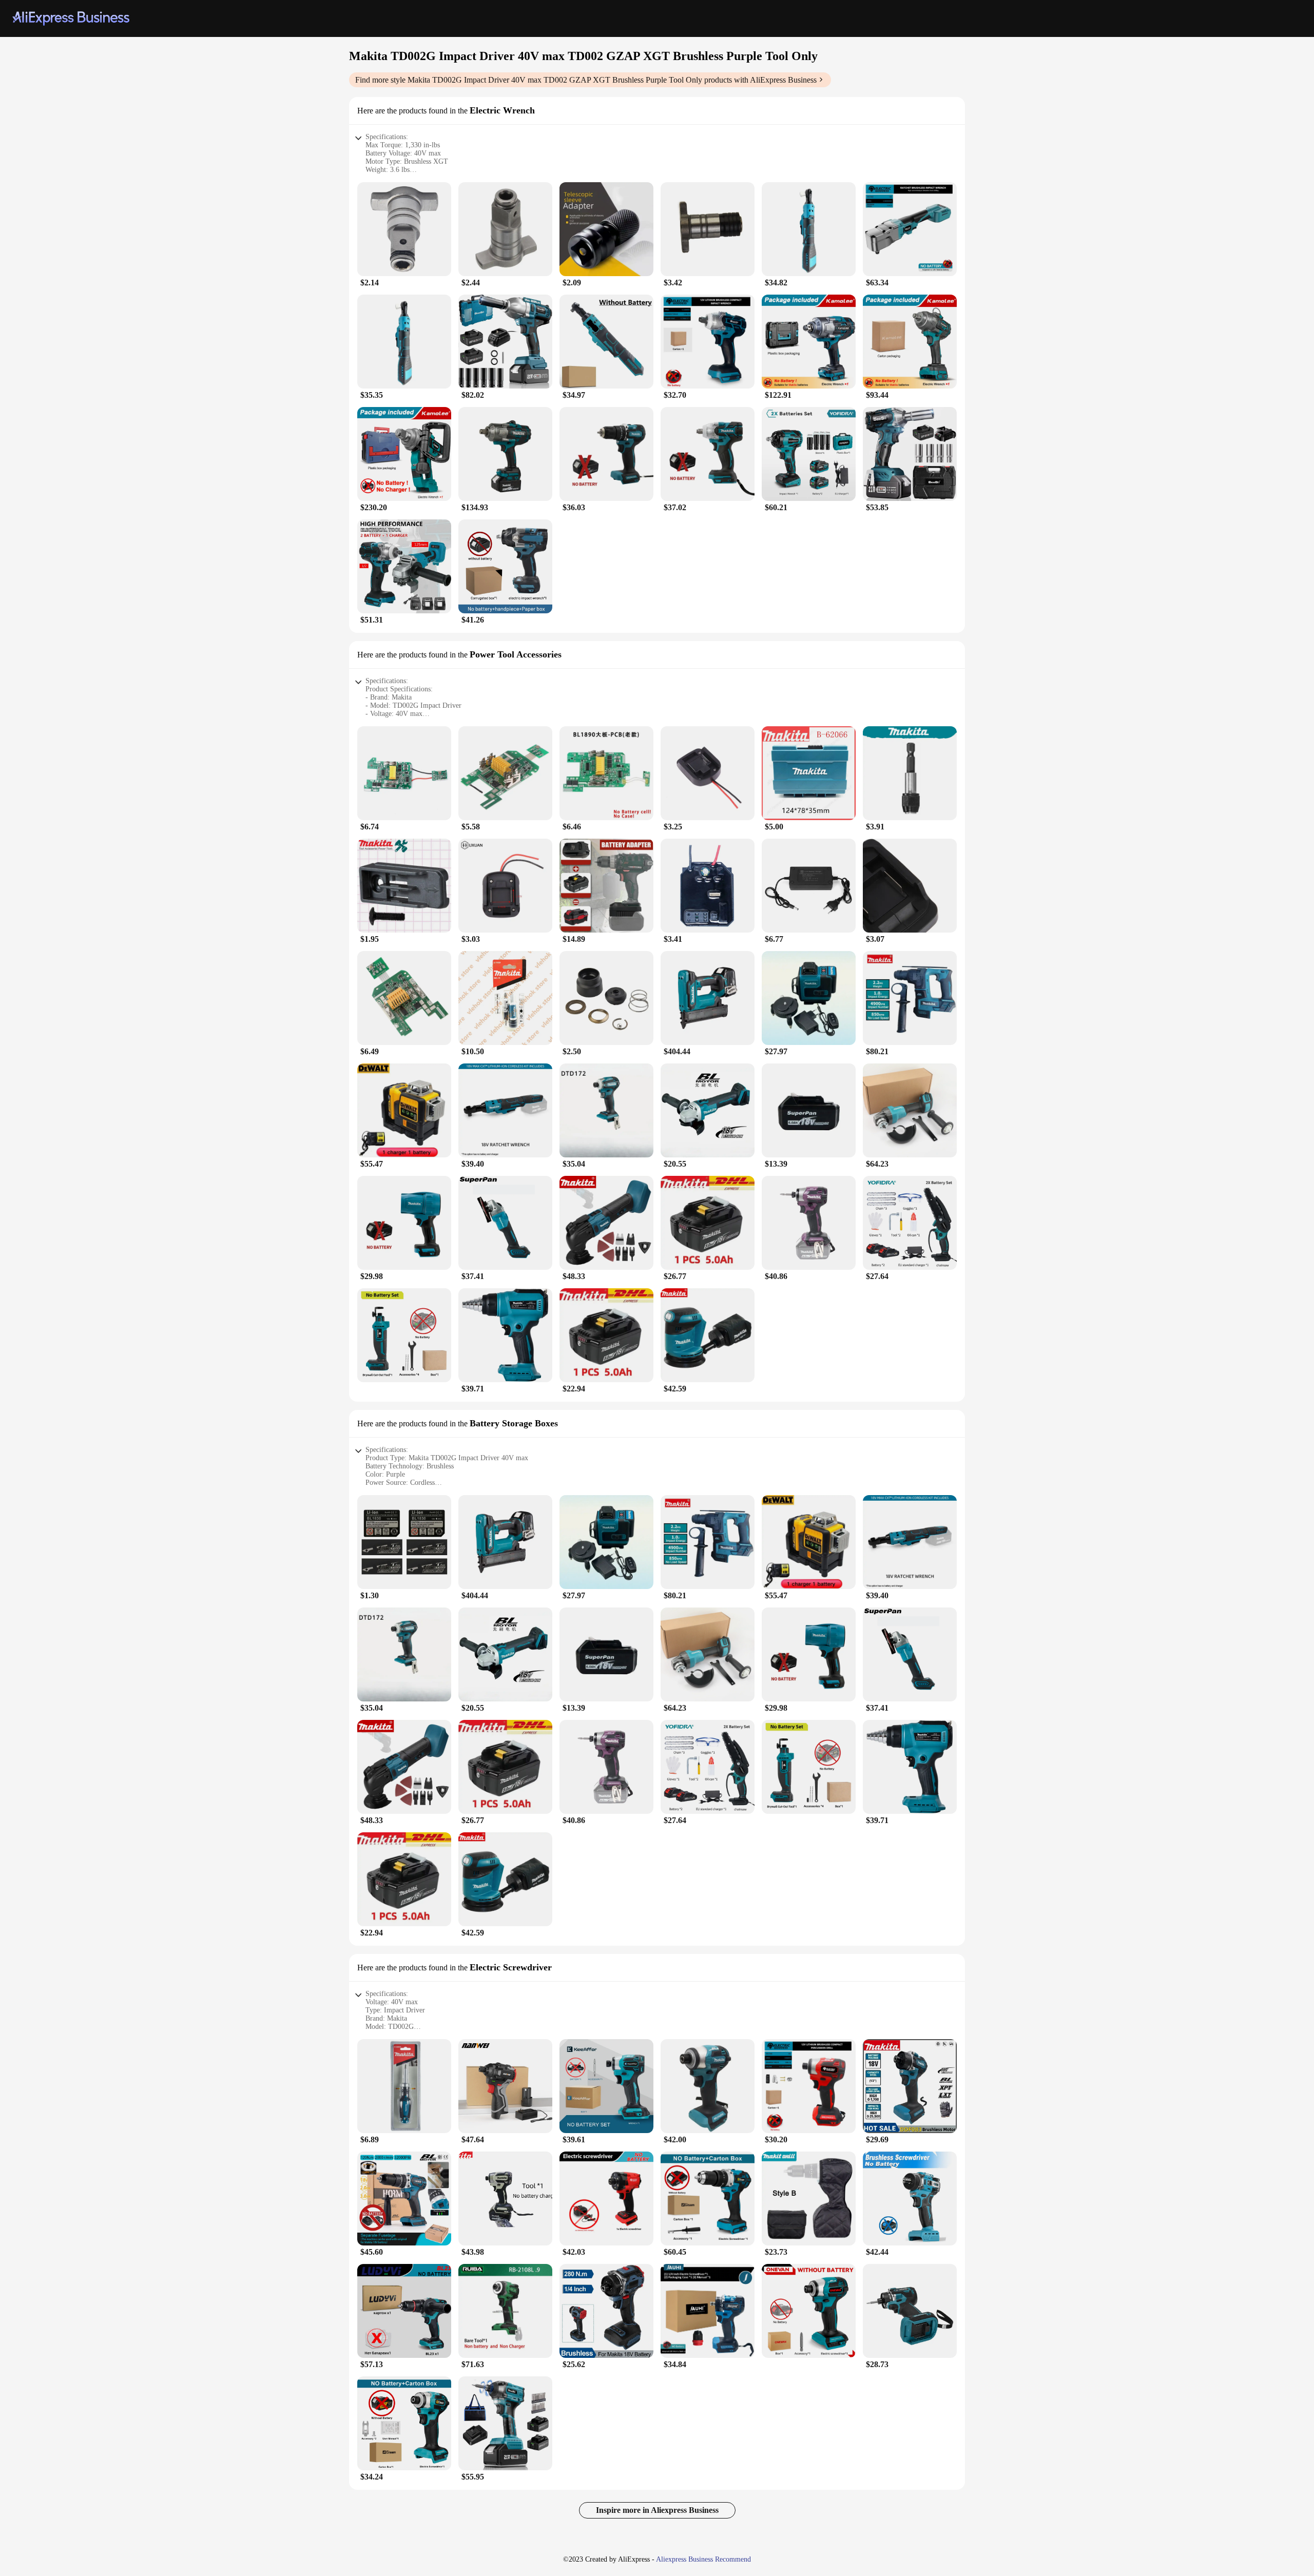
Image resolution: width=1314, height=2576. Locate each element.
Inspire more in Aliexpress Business (657, 2510)
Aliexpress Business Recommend (703, 2559)
